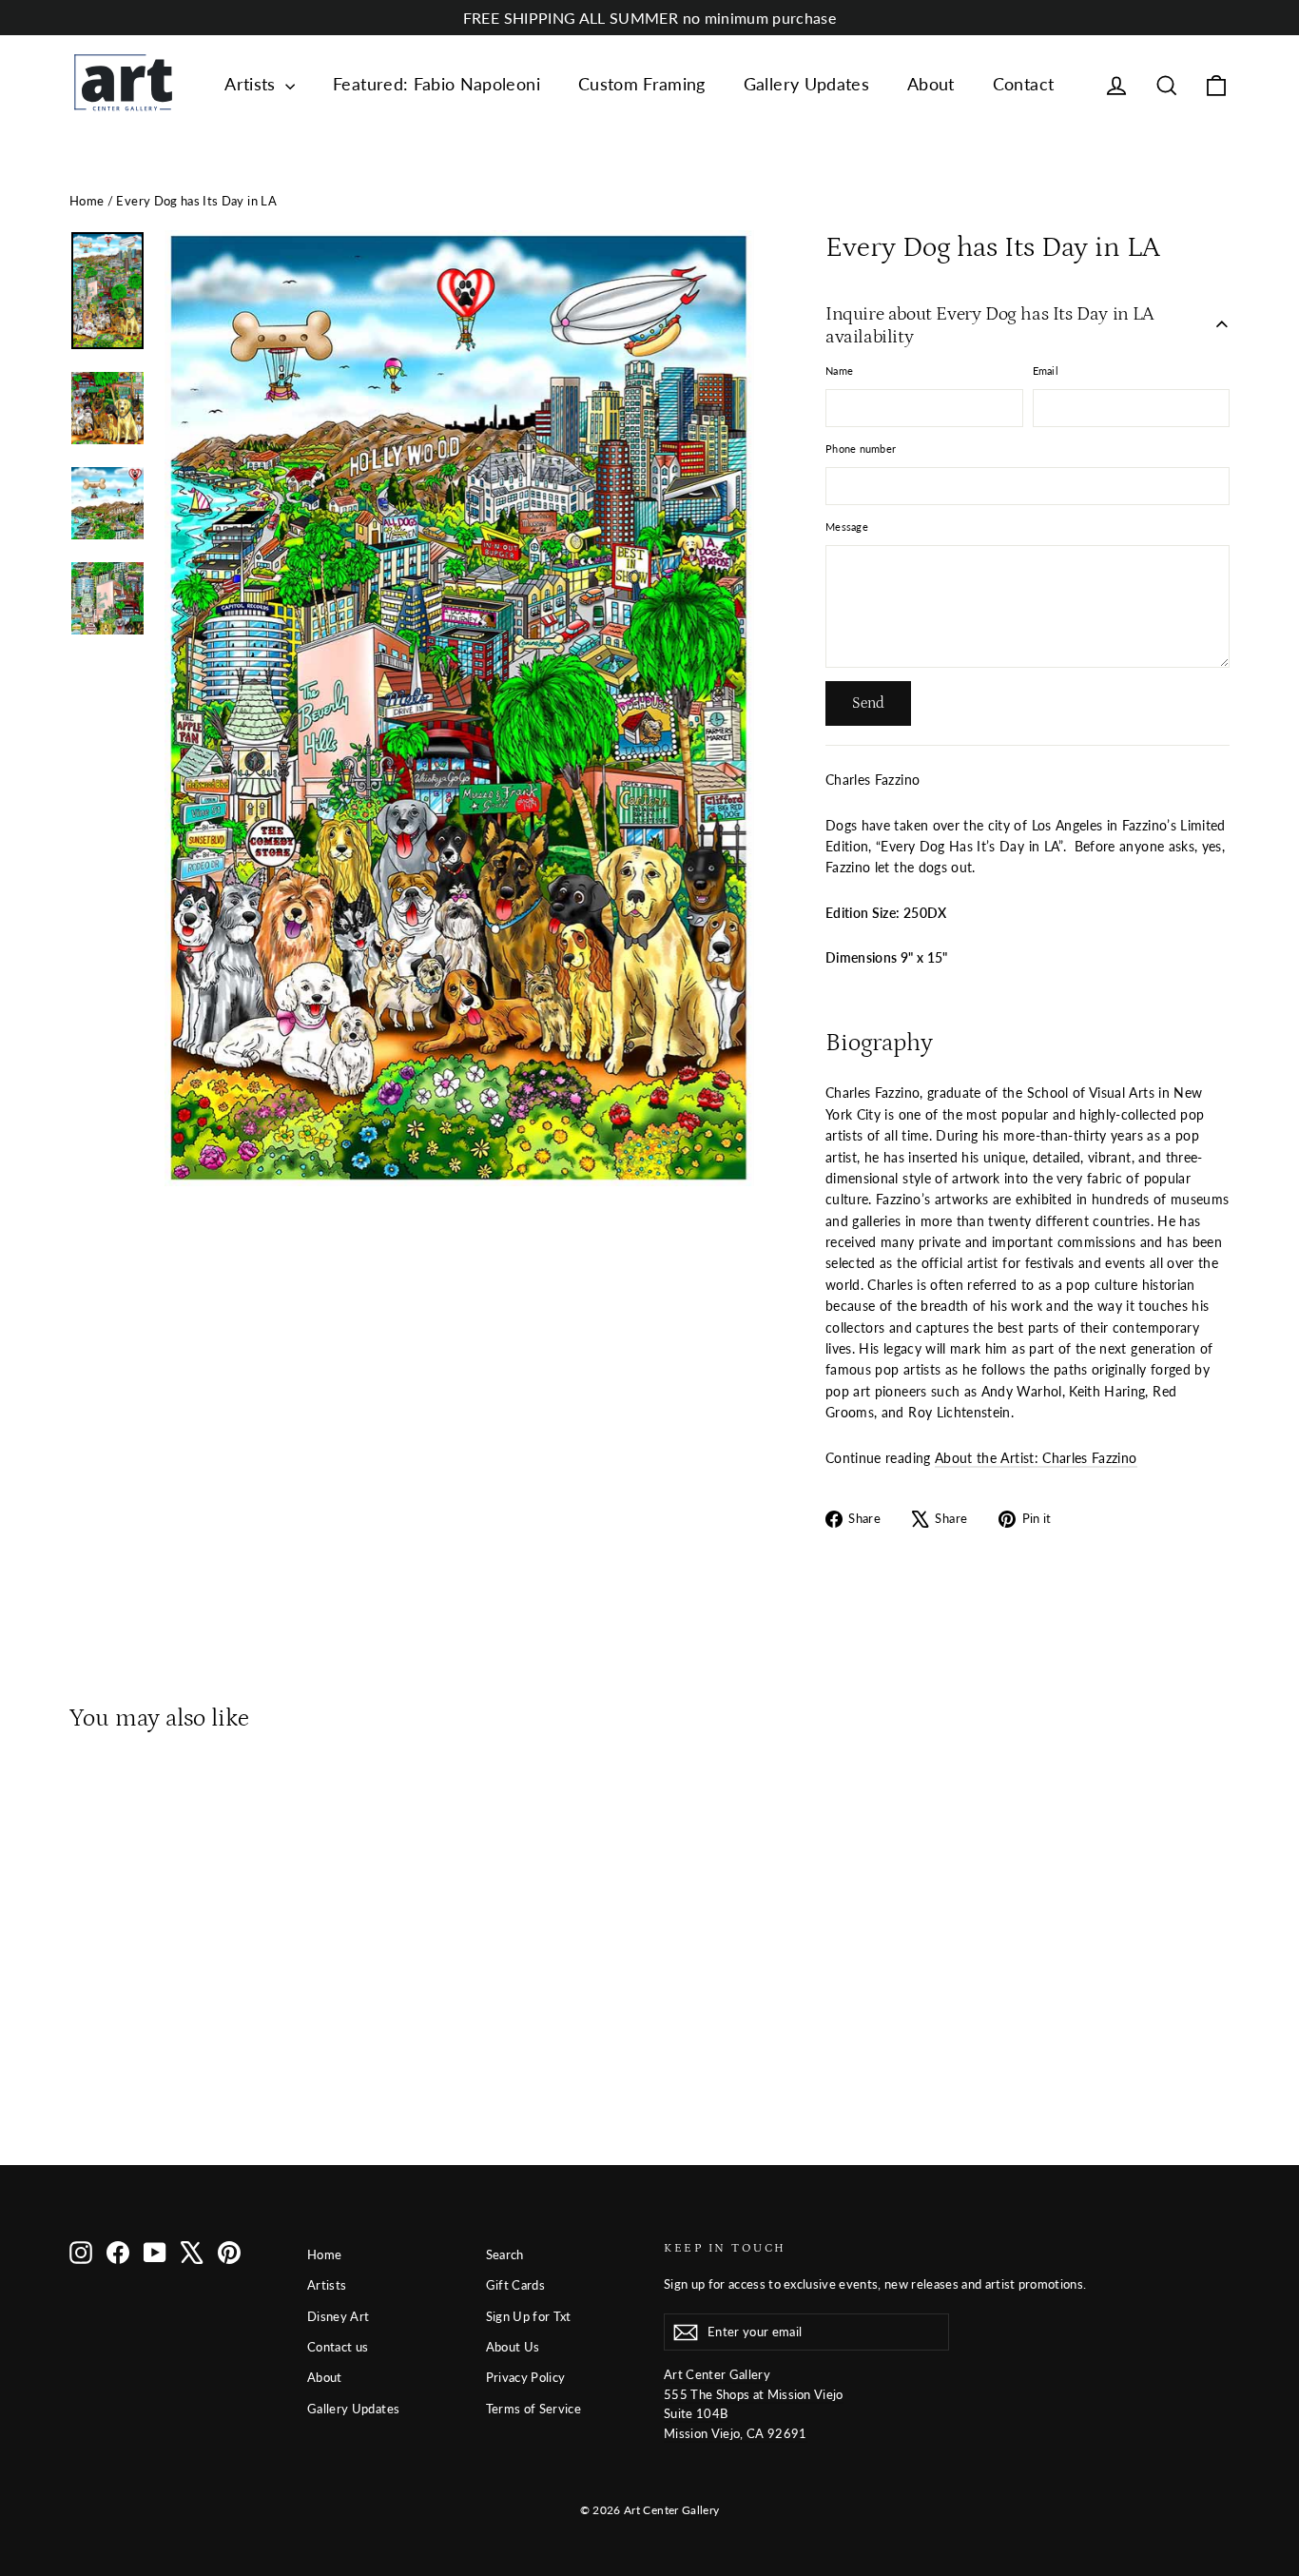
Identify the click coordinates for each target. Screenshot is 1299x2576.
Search (505, 2254)
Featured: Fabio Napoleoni (436, 84)
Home (87, 201)
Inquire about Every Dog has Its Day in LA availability (990, 325)
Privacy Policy (526, 2377)
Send (868, 703)
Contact (1023, 84)
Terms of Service (534, 2409)
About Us (513, 2347)
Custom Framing (642, 84)
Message (847, 527)
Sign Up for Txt (529, 2316)
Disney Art (339, 2316)
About (931, 84)
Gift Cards (516, 2285)
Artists (252, 84)
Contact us (338, 2347)
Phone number (861, 449)
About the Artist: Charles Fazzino (1036, 1458)
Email (1046, 371)
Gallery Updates (806, 84)
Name (839, 371)
